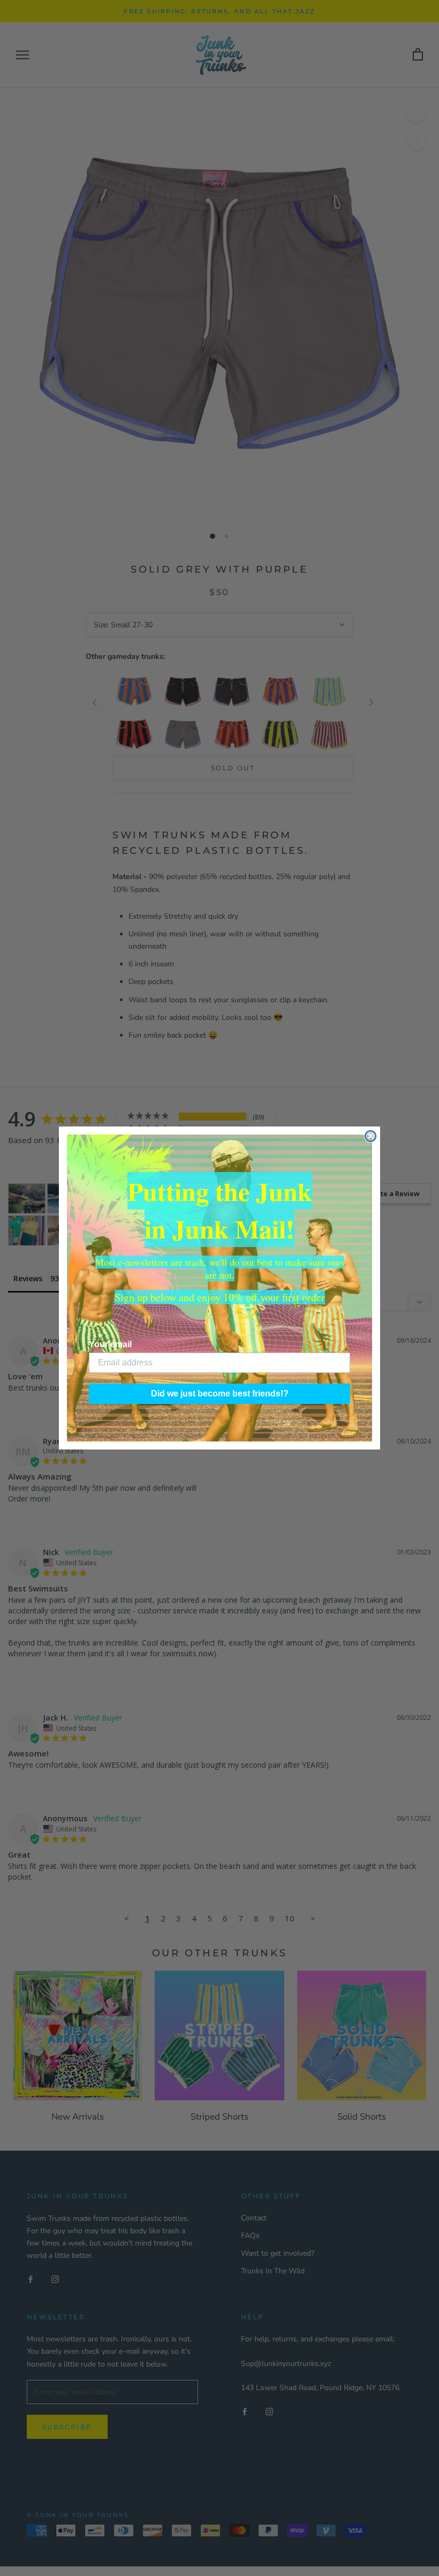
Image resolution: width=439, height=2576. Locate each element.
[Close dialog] (370, 1136)
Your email (110, 1344)
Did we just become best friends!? (220, 1394)
